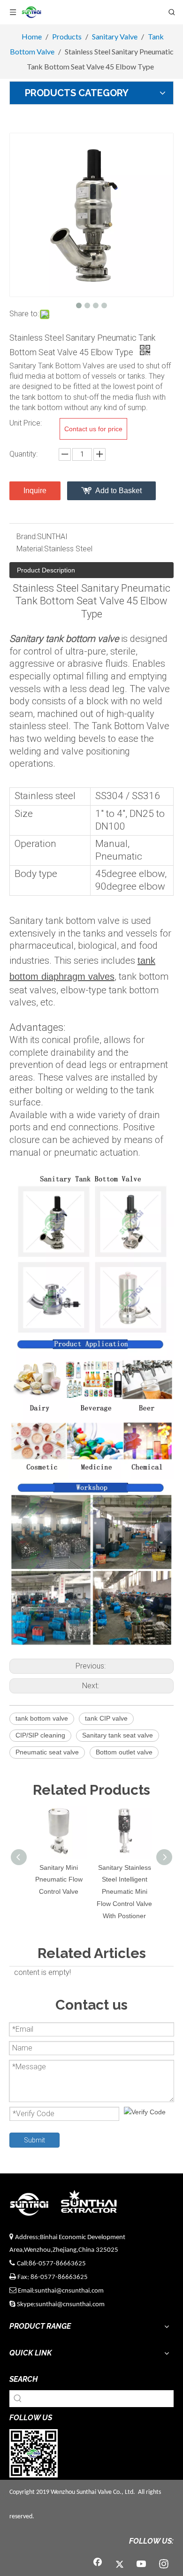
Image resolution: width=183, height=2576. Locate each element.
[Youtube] (142, 2565)
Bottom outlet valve (124, 1752)
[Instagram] (164, 2565)
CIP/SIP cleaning (40, 1735)
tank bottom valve (42, 1718)
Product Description (46, 570)
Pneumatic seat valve (47, 1752)
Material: (30, 549)
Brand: (27, 537)
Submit (34, 2140)
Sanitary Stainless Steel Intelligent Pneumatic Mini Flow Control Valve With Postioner (124, 1892)
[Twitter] (120, 2565)
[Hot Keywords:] (18, 2399)
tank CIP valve (106, 1718)
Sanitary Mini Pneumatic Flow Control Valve (59, 1880)
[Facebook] (98, 2565)
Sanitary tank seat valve (118, 1735)
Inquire (35, 491)
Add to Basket (118, 491)
